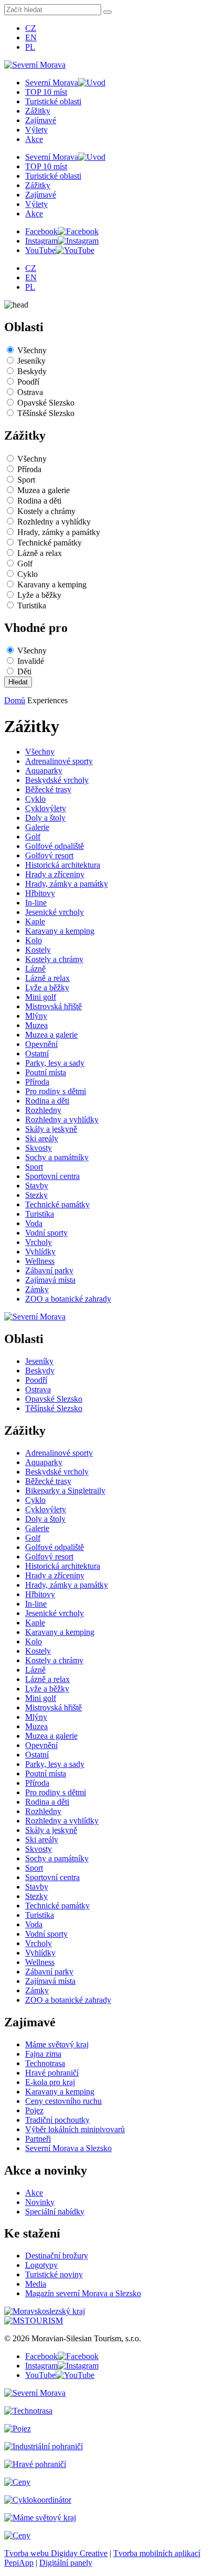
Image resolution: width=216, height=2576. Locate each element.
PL (30, 47)
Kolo (34, 940)
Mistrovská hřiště (53, 1006)
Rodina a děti (39, 501)
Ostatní (37, 1054)
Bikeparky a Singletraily (65, 1491)
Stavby (37, 1186)
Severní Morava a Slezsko (68, 2148)
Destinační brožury (57, 2256)
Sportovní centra (52, 1176)
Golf (25, 564)
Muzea (36, 1025)
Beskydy (32, 371)
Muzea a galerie (44, 490)
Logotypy (41, 2265)
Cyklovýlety (46, 808)
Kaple (35, 921)
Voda (34, 1223)
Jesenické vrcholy (55, 912)
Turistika (32, 605)
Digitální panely (66, 2563)
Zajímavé (41, 120)
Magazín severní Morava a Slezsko (83, 2293)
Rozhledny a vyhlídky (54, 522)
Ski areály (42, 1138)
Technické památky (50, 543)
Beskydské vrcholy (57, 780)
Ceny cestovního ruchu (63, 2101)
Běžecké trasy (48, 789)
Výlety (36, 130)
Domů (15, 700)
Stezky (36, 1195)
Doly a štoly (45, 818)
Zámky (37, 1289)
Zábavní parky (49, 1270)
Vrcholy (39, 1242)
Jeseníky (31, 361)
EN (31, 37)
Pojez (34, 2110)
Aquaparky (44, 771)
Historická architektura (63, 865)
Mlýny (36, 1016)
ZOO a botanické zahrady (68, 1299)
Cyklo (28, 574)
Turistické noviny (54, 2274)
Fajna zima (43, 2054)
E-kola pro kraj (50, 2082)
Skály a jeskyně (51, 1129)
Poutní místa (46, 1072)
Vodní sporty (46, 1233)
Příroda (29, 469)
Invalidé (31, 661)
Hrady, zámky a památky (59, 532)
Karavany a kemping (52, 585)
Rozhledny (43, 1110)
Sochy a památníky (57, 1157)
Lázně (35, 969)
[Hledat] (107, 12)
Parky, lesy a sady (55, 1063)
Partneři (38, 2139)
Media (36, 2284)
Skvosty (39, 1148)
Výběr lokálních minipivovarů (75, 2129)
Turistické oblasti (53, 101)
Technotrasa (45, 2063)
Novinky (40, 2202)
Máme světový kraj (57, 2044)
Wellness (40, 1261)
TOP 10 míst (46, 92)
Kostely (38, 950)
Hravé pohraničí (52, 2073)
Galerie (37, 827)
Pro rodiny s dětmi (56, 1091)
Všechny (32, 350)
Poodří (28, 382)
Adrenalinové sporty (59, 761)
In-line (36, 903)
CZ (31, 28)
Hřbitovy (40, 893)
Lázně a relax (40, 553)
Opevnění (41, 1044)
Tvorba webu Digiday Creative (56, 2553)
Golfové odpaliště (55, 846)
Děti (24, 672)
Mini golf (41, 997)
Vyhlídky (40, 1252)
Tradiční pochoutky (57, 2120)
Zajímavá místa (50, 1280)
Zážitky (38, 111)
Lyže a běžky (39, 595)
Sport (26, 480)
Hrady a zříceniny (55, 874)
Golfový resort (49, 855)
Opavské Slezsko (46, 403)
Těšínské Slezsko (46, 413)
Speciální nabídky (55, 2212)
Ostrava (30, 392)
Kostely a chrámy (46, 511)
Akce (34, 139)
